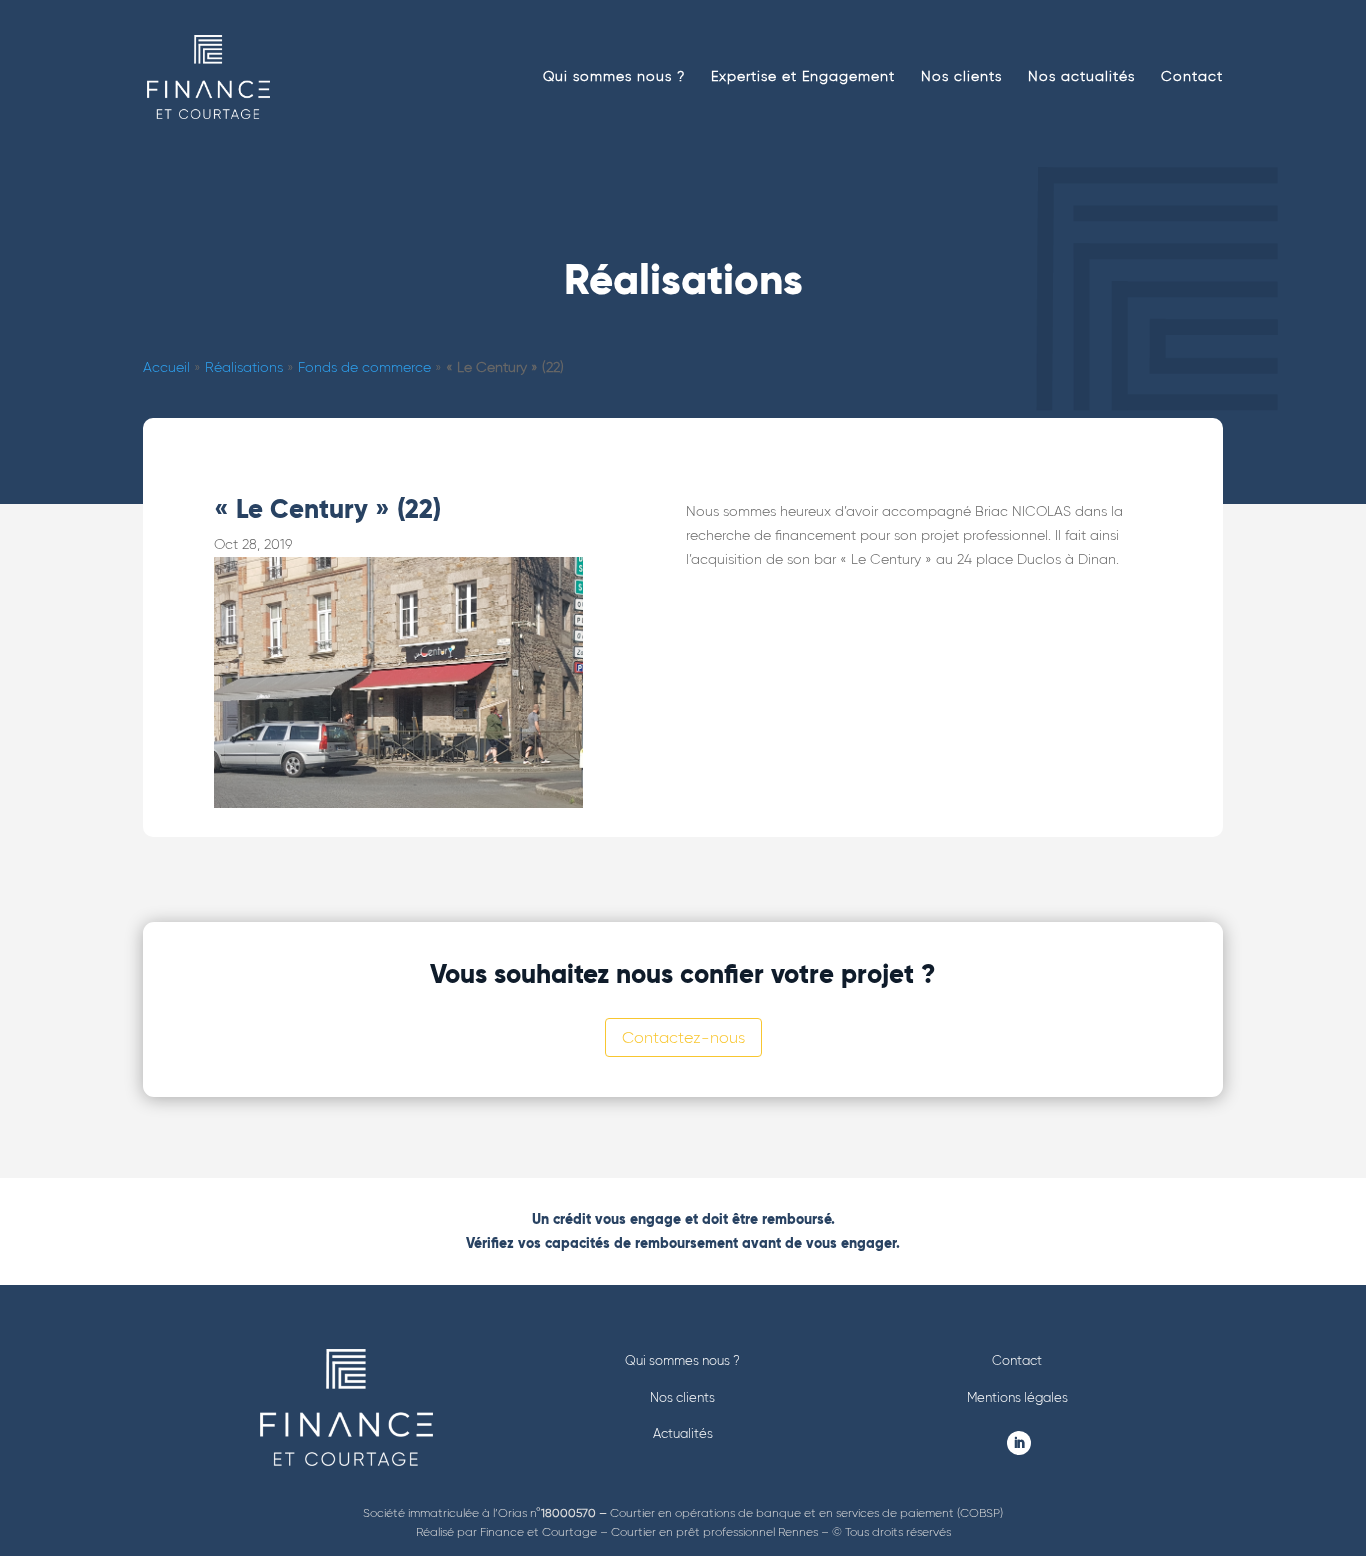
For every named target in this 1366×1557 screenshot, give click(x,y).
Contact (1192, 77)
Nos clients (961, 77)
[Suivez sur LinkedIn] (1019, 1443)
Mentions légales (1017, 1397)
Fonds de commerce (364, 367)
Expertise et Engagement (803, 77)
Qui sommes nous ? (614, 77)
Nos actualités (1081, 77)
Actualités (683, 1433)
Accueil (166, 367)
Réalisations (244, 367)
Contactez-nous (683, 1037)
